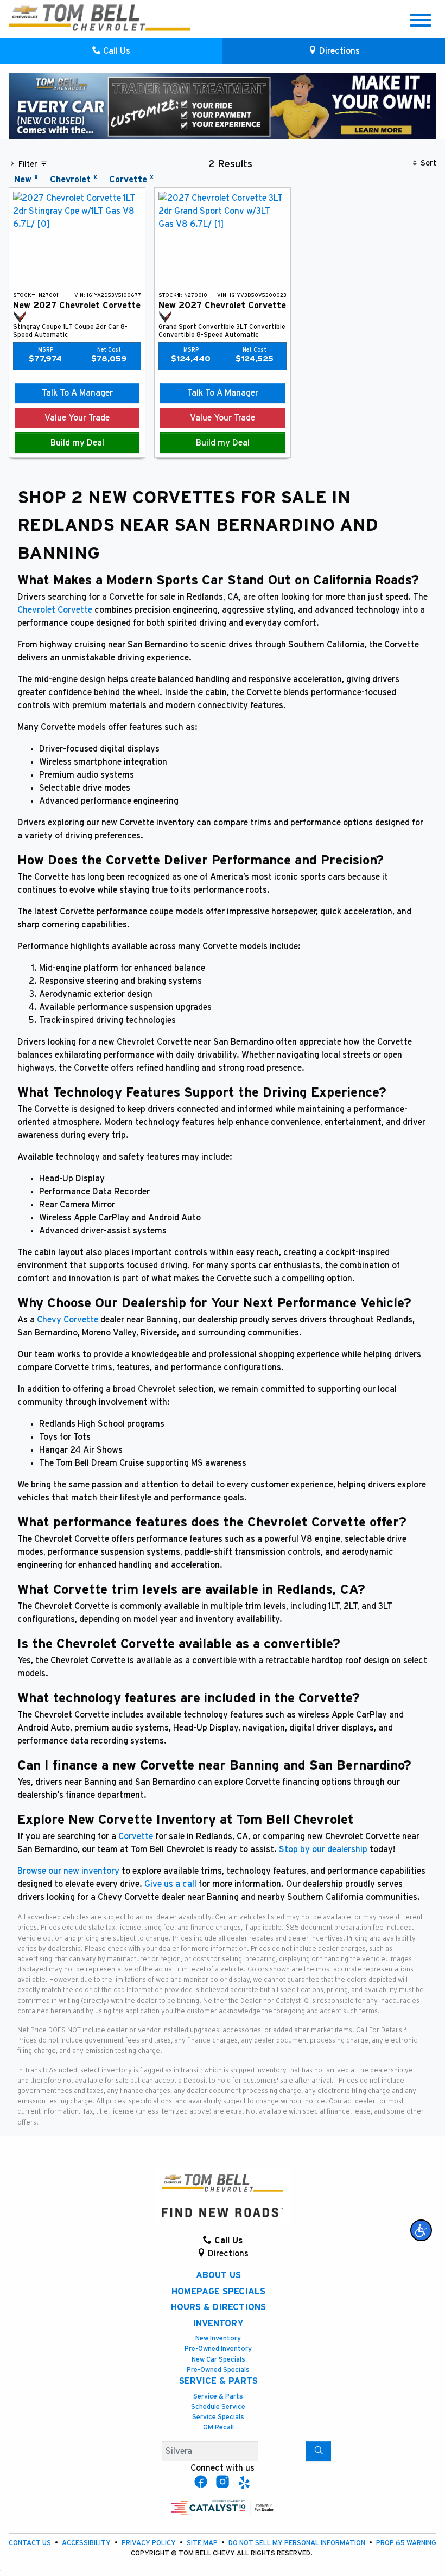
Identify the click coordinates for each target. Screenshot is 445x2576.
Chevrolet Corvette (55, 610)
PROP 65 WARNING (406, 2543)
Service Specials (218, 2417)
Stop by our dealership (323, 1849)
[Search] (319, 2451)
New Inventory (218, 2339)
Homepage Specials (218, 2292)
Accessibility (87, 2543)
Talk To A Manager (77, 393)
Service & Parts (218, 2381)
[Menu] (421, 22)
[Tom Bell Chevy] (99, 17)
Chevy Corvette (68, 1320)
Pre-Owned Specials (218, 2370)
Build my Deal (77, 443)
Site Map (203, 2543)
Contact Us (31, 2543)
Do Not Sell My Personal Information (298, 2543)
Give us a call (170, 1884)
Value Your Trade (77, 418)
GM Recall (218, 2428)
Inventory (218, 2324)
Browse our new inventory (68, 1871)
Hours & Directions (218, 2307)
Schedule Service (218, 2407)
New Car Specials (218, 2360)
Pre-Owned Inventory (218, 2349)
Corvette (136, 1836)
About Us (218, 2275)
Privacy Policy (150, 2543)
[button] (421, 2230)
